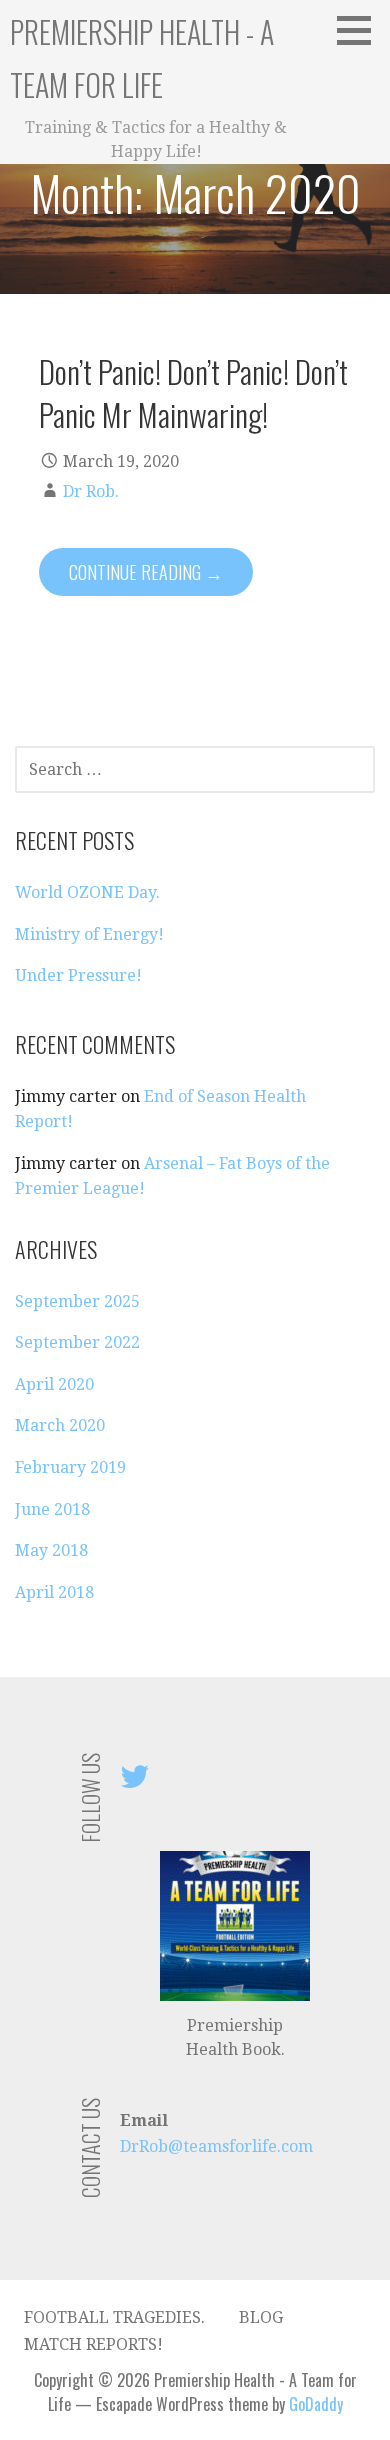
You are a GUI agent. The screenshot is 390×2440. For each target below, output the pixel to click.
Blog (261, 2317)
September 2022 (77, 1342)
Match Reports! (93, 2344)
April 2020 (54, 1384)
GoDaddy (316, 2404)
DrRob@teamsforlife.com (216, 2146)
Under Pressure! (78, 975)
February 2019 (70, 1467)
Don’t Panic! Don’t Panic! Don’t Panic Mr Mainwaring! (193, 392)
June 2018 (52, 1509)
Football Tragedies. (114, 2317)
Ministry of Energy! (89, 934)
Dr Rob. (91, 491)
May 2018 (51, 1550)
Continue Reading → (146, 572)
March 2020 (60, 1425)
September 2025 (77, 1301)
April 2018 (54, 1592)
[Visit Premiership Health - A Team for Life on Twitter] (135, 1782)
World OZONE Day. (87, 892)
